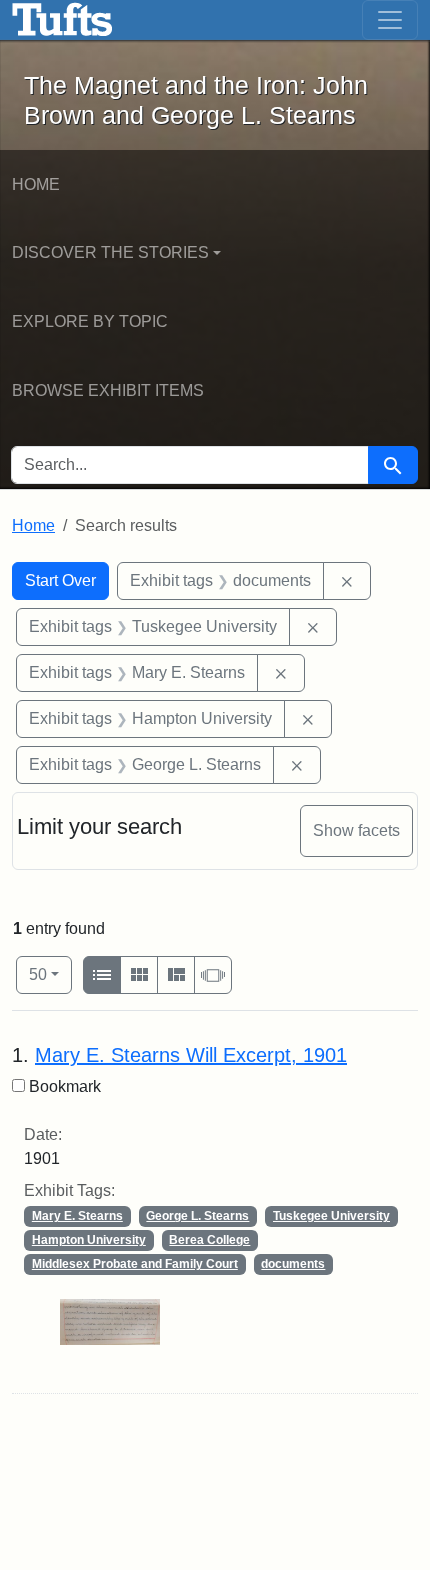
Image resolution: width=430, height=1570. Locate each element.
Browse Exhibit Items (108, 390)
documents (293, 1264)
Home (36, 184)
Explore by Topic (90, 321)
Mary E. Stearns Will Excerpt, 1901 (191, 1055)
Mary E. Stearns (77, 1216)
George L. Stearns (197, 1216)
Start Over (60, 580)
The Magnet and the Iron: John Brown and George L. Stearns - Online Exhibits (62, 20)
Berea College (209, 1240)
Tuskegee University (331, 1216)
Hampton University (89, 1240)
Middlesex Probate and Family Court (135, 1264)
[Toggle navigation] (390, 20)
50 (50, 974)
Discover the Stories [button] (110, 252)
